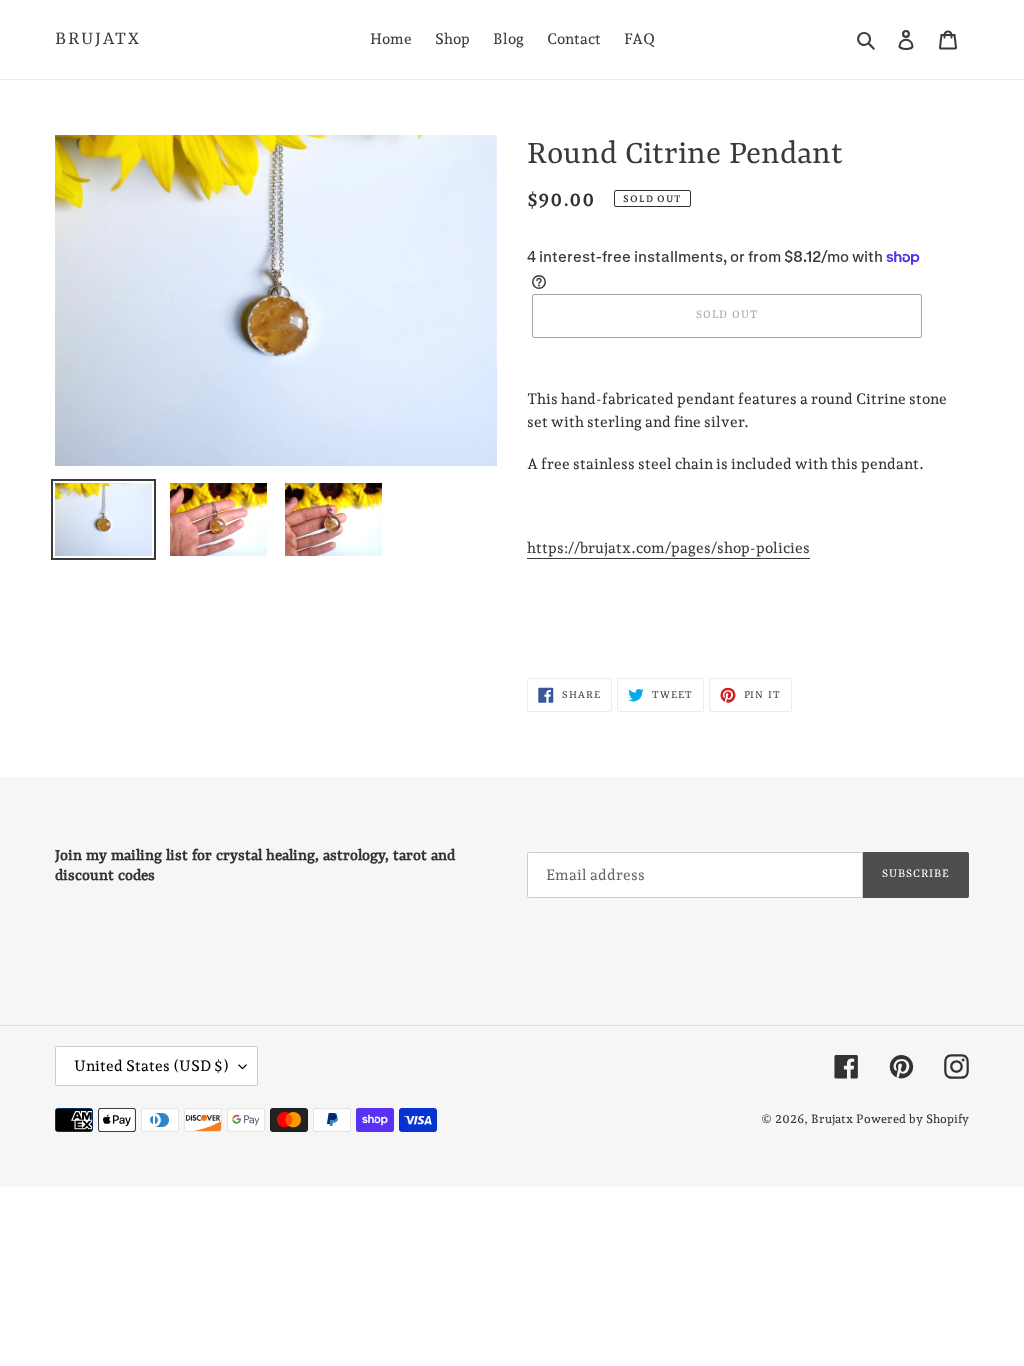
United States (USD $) (151, 1066)
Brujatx (98, 39)
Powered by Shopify (912, 1119)
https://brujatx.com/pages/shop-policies (668, 548)
